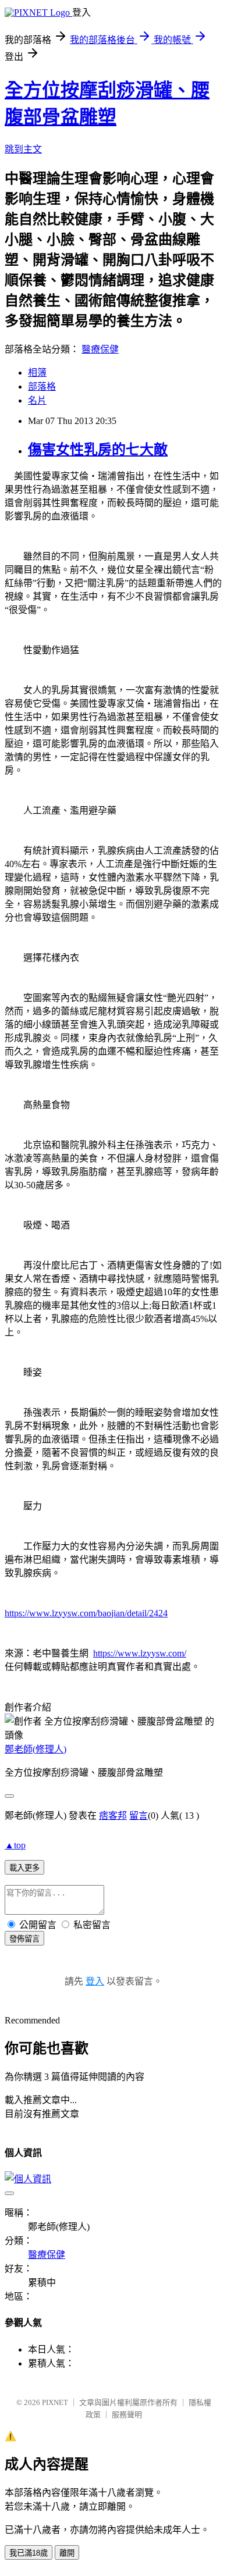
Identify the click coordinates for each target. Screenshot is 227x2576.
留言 (139, 1816)
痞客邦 (113, 1816)
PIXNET (55, 2402)
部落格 (42, 386)
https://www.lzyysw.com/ (140, 1653)
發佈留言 (24, 1939)
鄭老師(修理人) (36, 1749)
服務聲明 (127, 2415)
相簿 (37, 373)
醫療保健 (100, 349)
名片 (37, 400)
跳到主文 (23, 149)
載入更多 (24, 1868)
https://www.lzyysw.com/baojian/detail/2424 (86, 1613)
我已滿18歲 (29, 2553)
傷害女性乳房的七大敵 (98, 450)
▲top (15, 1845)
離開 (67, 2553)
